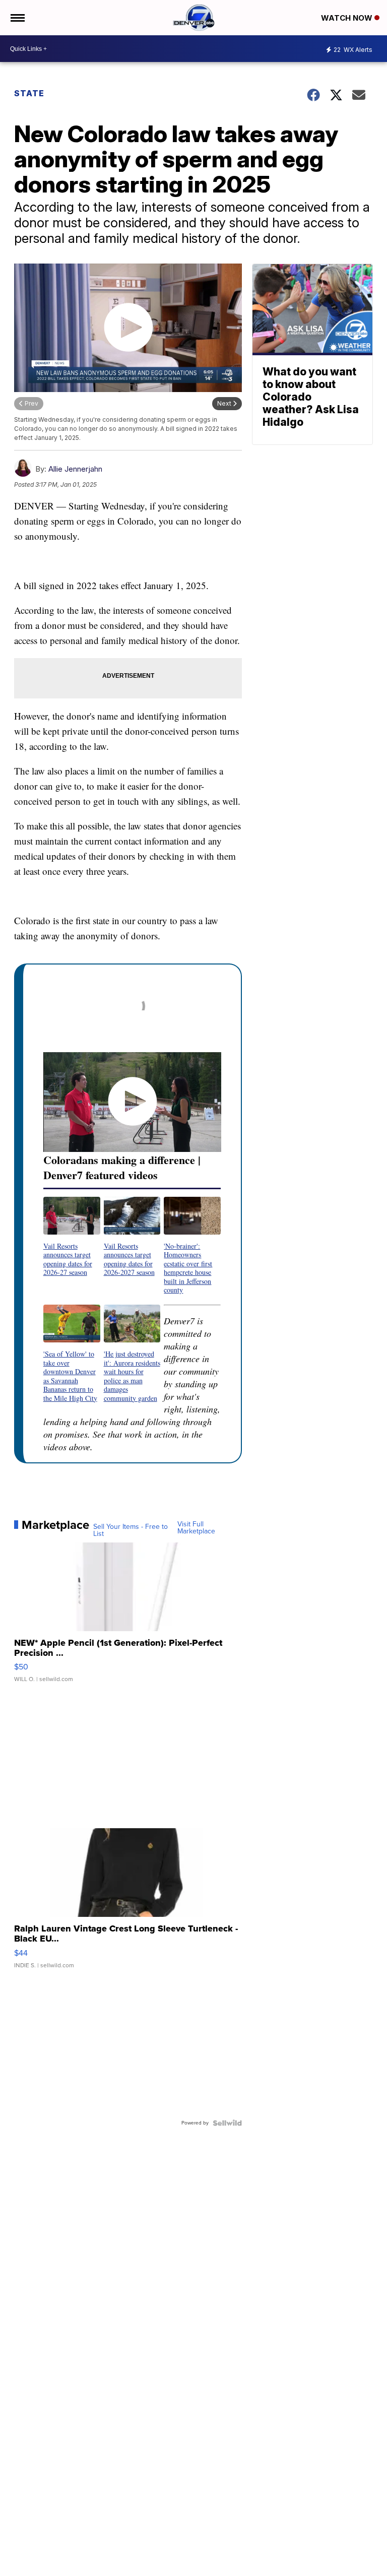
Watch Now (348, 18)
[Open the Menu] (17, 18)
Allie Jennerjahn (75, 469)
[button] (72, 1237)
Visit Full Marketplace (196, 1528)
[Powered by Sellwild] (227, 2123)
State (30, 93)
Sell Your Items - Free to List (131, 1530)
